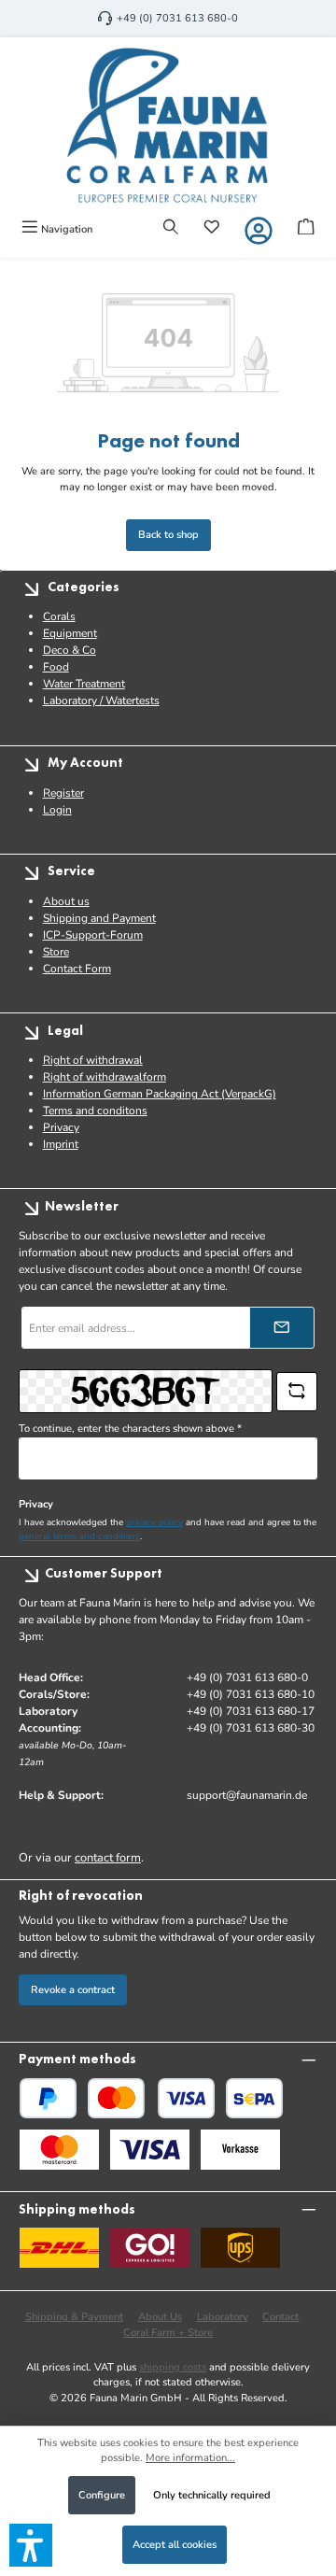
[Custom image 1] (59, 2150)
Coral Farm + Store (168, 2333)
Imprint (61, 1144)
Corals (59, 616)
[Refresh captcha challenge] (297, 1392)
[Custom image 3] (240, 2150)
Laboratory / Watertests (101, 701)
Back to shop (168, 535)
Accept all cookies (175, 2545)
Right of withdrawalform (105, 1077)
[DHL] (59, 2248)
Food (56, 667)
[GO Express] (150, 2248)
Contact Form (77, 969)
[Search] (171, 229)
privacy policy (154, 1522)
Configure (102, 2495)
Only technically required (212, 2495)
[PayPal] (48, 2098)
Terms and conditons (95, 1111)
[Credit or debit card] (151, 2098)
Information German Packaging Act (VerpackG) (160, 1094)
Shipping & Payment (74, 2317)
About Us (160, 2317)
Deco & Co (70, 650)
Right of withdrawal (93, 1060)
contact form (108, 1858)
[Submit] (282, 1328)
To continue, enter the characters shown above (130, 1429)
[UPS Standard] (240, 2248)
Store (56, 952)
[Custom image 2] (150, 2150)
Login (57, 810)
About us (66, 901)
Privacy (61, 1127)
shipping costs (173, 2367)
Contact (280, 2317)
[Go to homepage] (168, 125)
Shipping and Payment (99, 918)
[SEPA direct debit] (254, 2098)
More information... (190, 2458)
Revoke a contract (73, 1990)
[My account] (259, 231)
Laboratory (223, 2317)
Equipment (70, 633)
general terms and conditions (79, 1536)
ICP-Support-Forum (93, 935)
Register (63, 793)
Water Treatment (84, 684)
